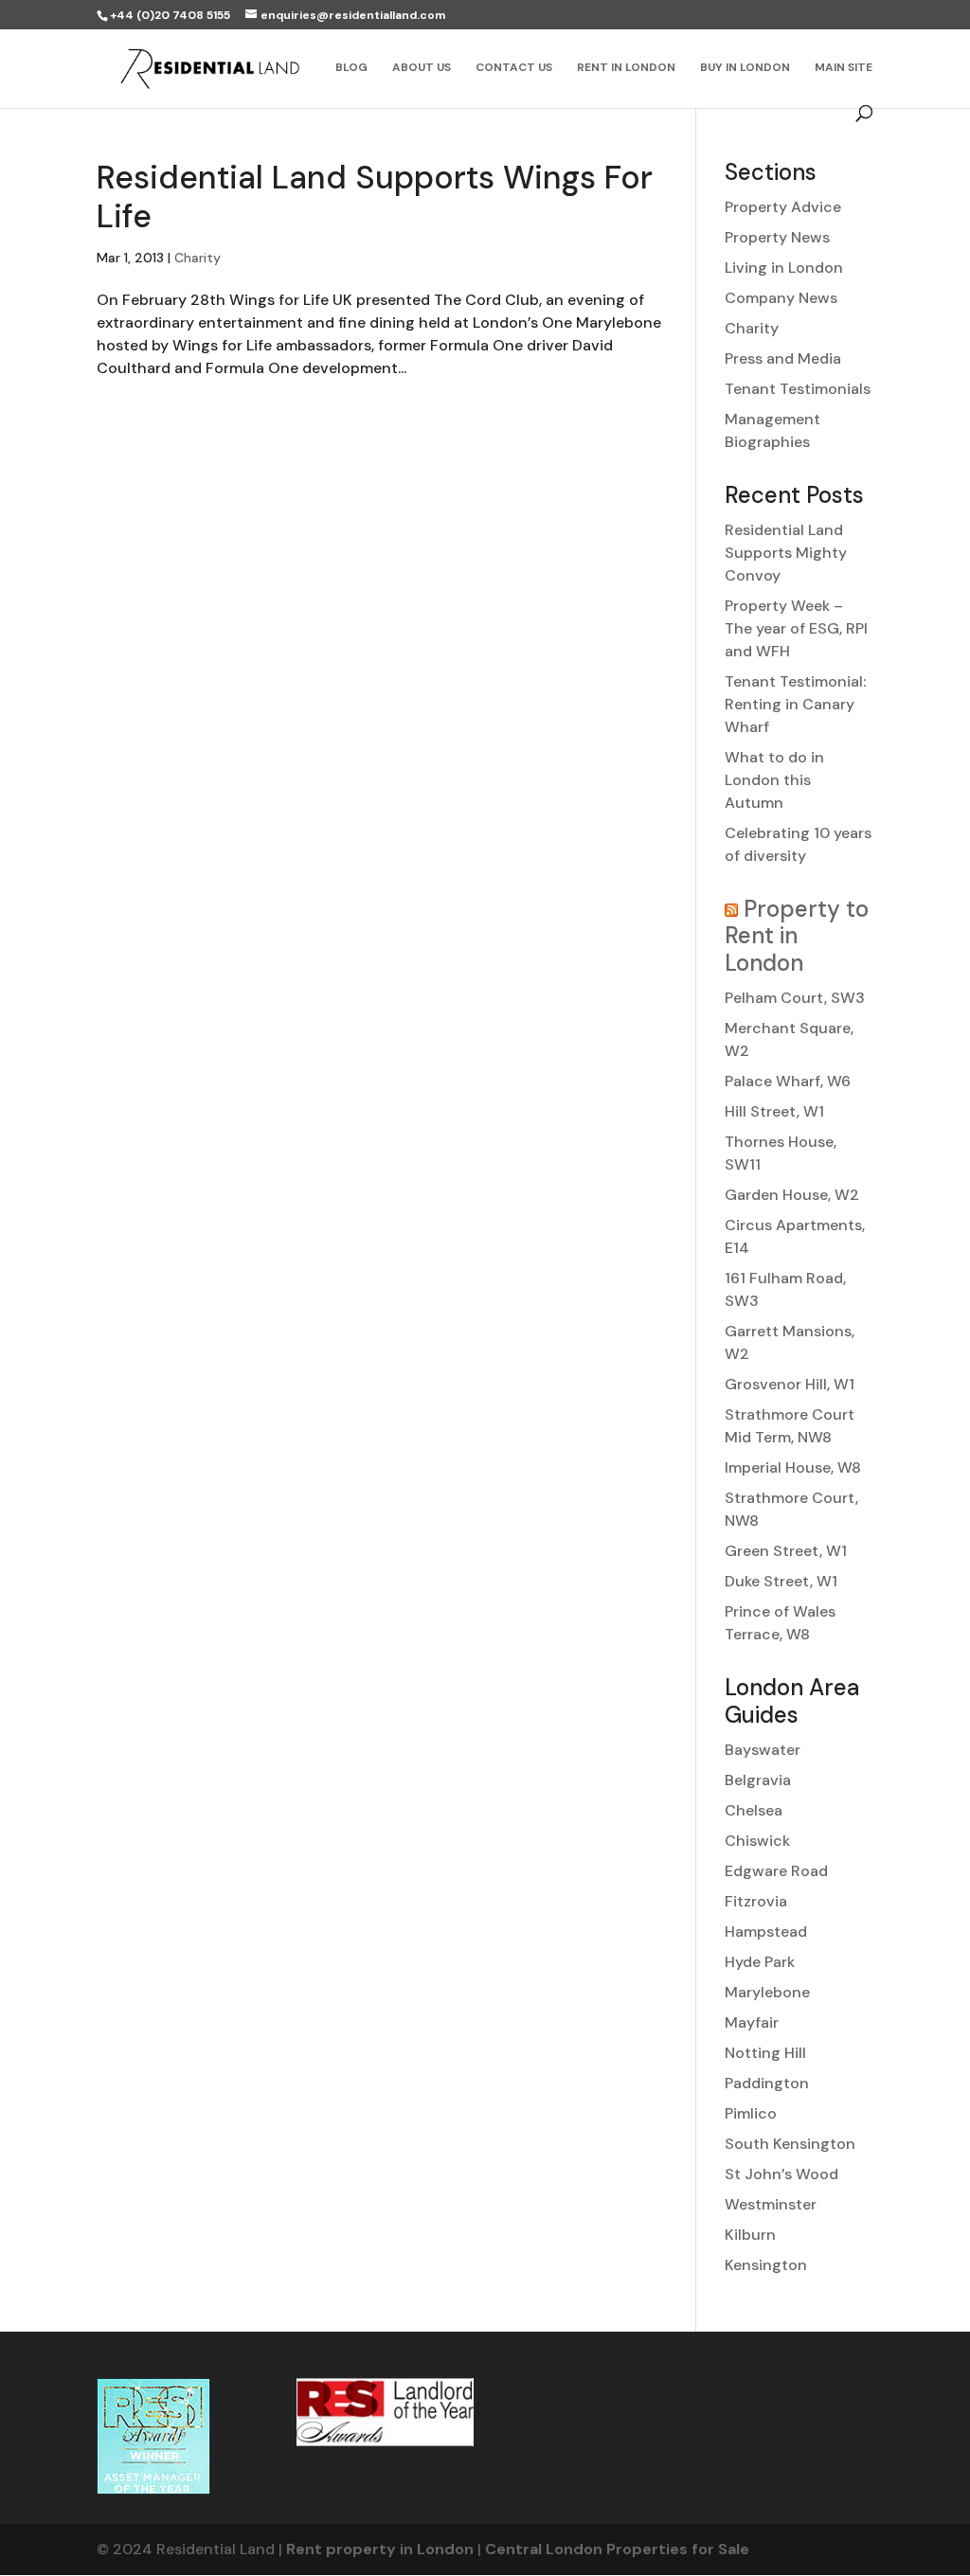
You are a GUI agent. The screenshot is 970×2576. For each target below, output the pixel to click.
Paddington (767, 2083)
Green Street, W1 (786, 1551)
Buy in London (745, 68)
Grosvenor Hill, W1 (790, 1384)
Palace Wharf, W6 (788, 1081)
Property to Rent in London (797, 936)
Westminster (771, 2204)
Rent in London (626, 68)
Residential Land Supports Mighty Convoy (786, 553)
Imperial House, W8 (793, 1467)
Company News (781, 298)
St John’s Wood (781, 2174)
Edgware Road (776, 1871)
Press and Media (783, 358)
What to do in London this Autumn (774, 780)
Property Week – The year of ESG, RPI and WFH (796, 628)
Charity (198, 258)
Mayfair (752, 2022)
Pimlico (751, 2113)
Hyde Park (760, 1962)
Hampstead (766, 1932)
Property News (777, 237)
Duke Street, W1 (781, 1581)
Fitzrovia (756, 1901)
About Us (422, 68)
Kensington (766, 2265)
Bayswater (763, 1750)
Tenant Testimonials (798, 389)
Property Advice (783, 207)
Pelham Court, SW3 (795, 998)
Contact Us (514, 68)
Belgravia (758, 1780)
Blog (351, 68)
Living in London (784, 268)
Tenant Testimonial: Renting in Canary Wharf (795, 704)
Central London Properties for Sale (617, 2549)
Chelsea (754, 1810)
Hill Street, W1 (774, 1111)
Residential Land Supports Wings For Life (375, 197)
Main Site (844, 68)
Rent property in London (380, 2549)
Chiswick (757, 1841)
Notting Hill (765, 2053)
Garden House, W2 (792, 1195)
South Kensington (790, 2144)
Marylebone (767, 1992)
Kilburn (750, 2235)
